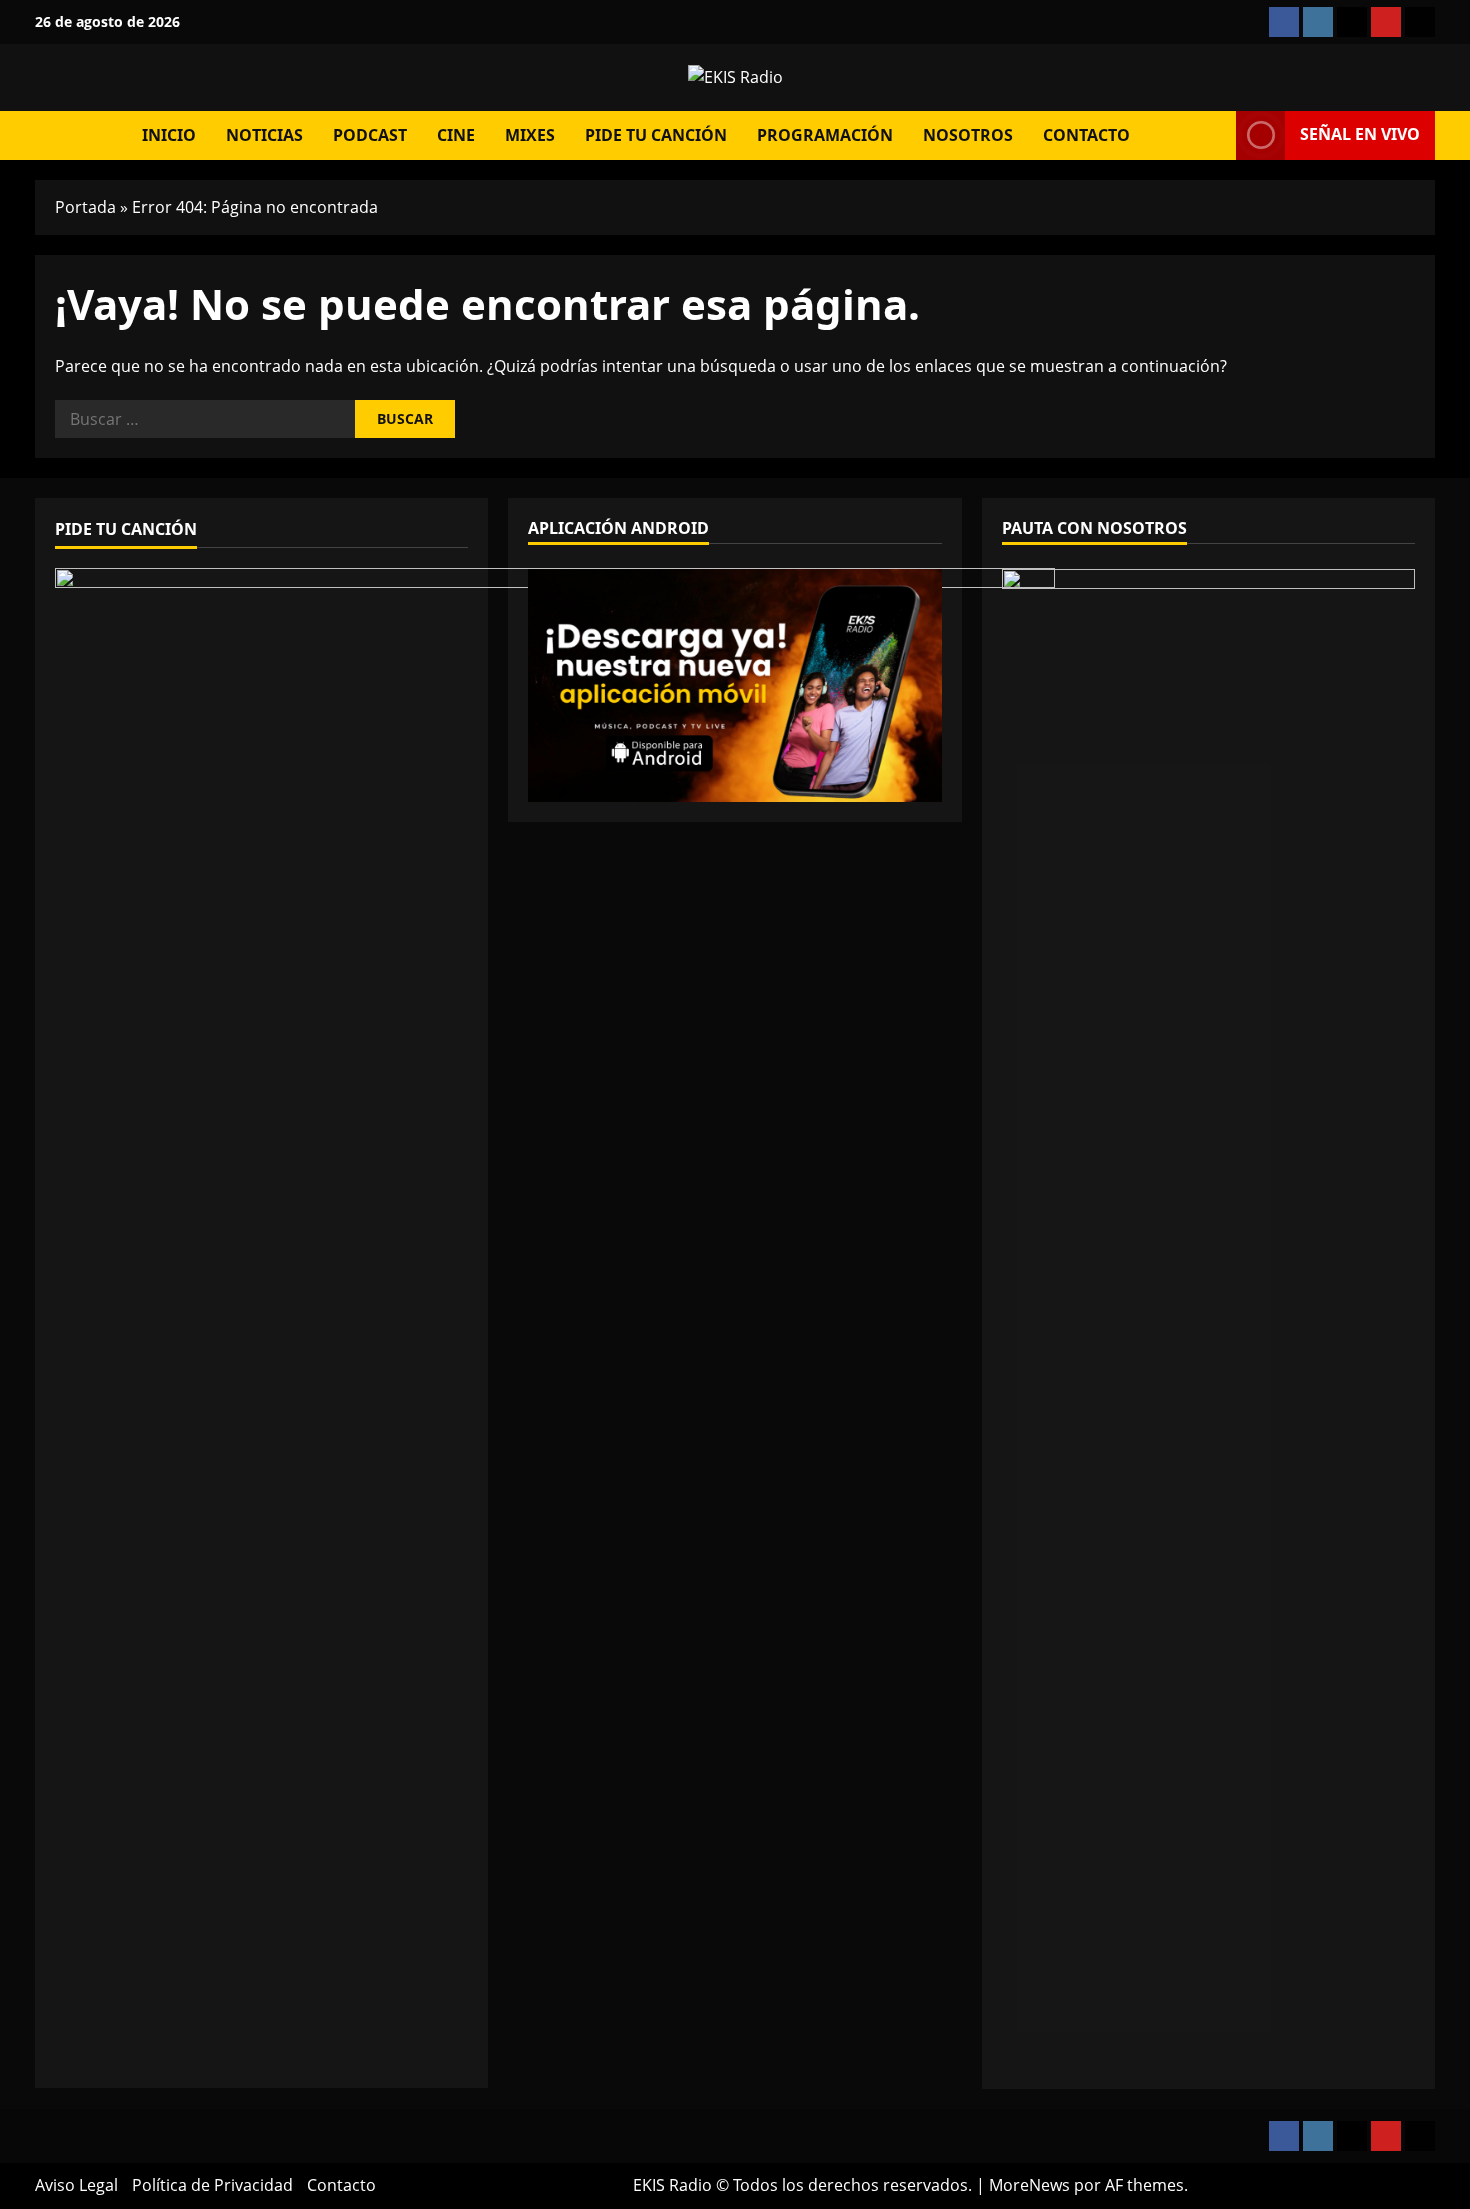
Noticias (264, 135)
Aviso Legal (76, 2185)
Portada (85, 207)
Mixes (530, 135)
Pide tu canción (656, 135)
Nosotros (968, 135)
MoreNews (1029, 2185)
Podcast (370, 135)
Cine (456, 135)
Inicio (169, 135)
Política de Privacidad (212, 2185)
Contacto (1086, 135)
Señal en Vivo (1360, 134)
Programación (825, 135)
